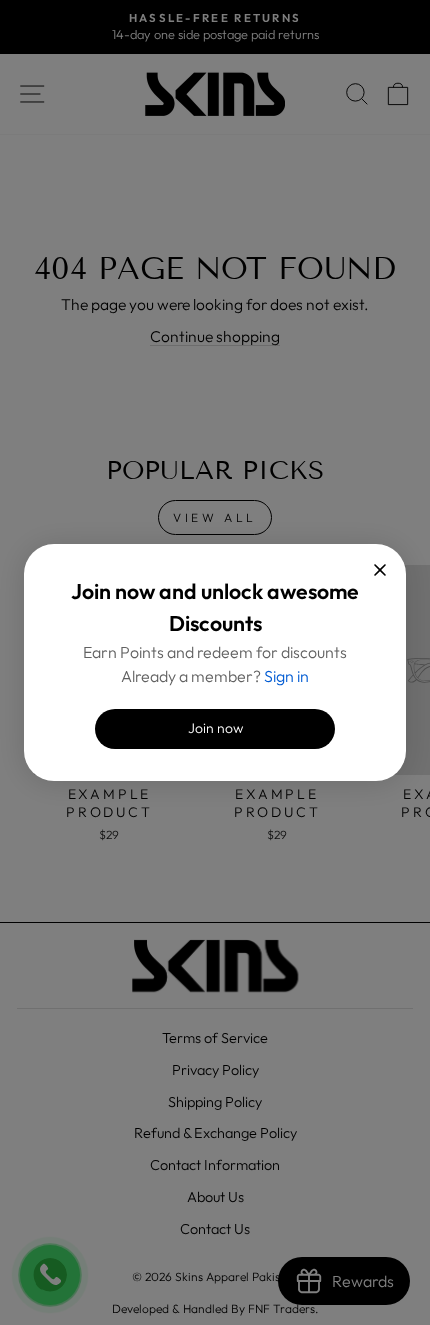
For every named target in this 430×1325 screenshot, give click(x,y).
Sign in (286, 676)
